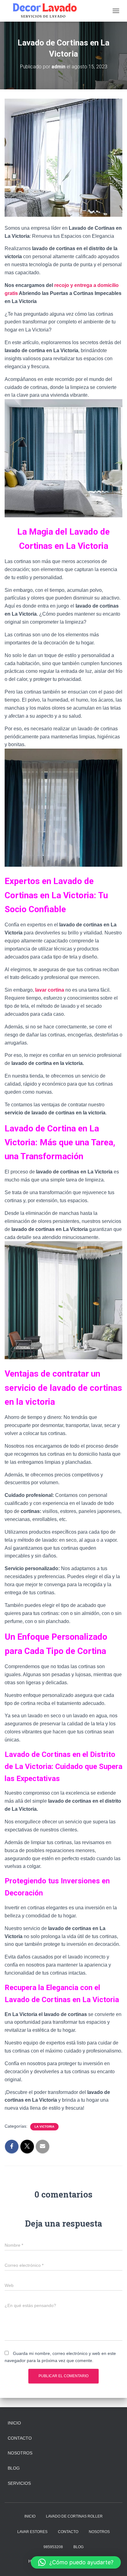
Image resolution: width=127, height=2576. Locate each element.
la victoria (44, 2127)
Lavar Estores (32, 2532)
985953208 (53, 2547)
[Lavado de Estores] (45, 11)
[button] (76, 2562)
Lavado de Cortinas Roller (74, 2516)
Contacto (20, 2438)
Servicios (19, 2483)
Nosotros (20, 2453)
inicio (14, 2423)
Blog (14, 2468)
